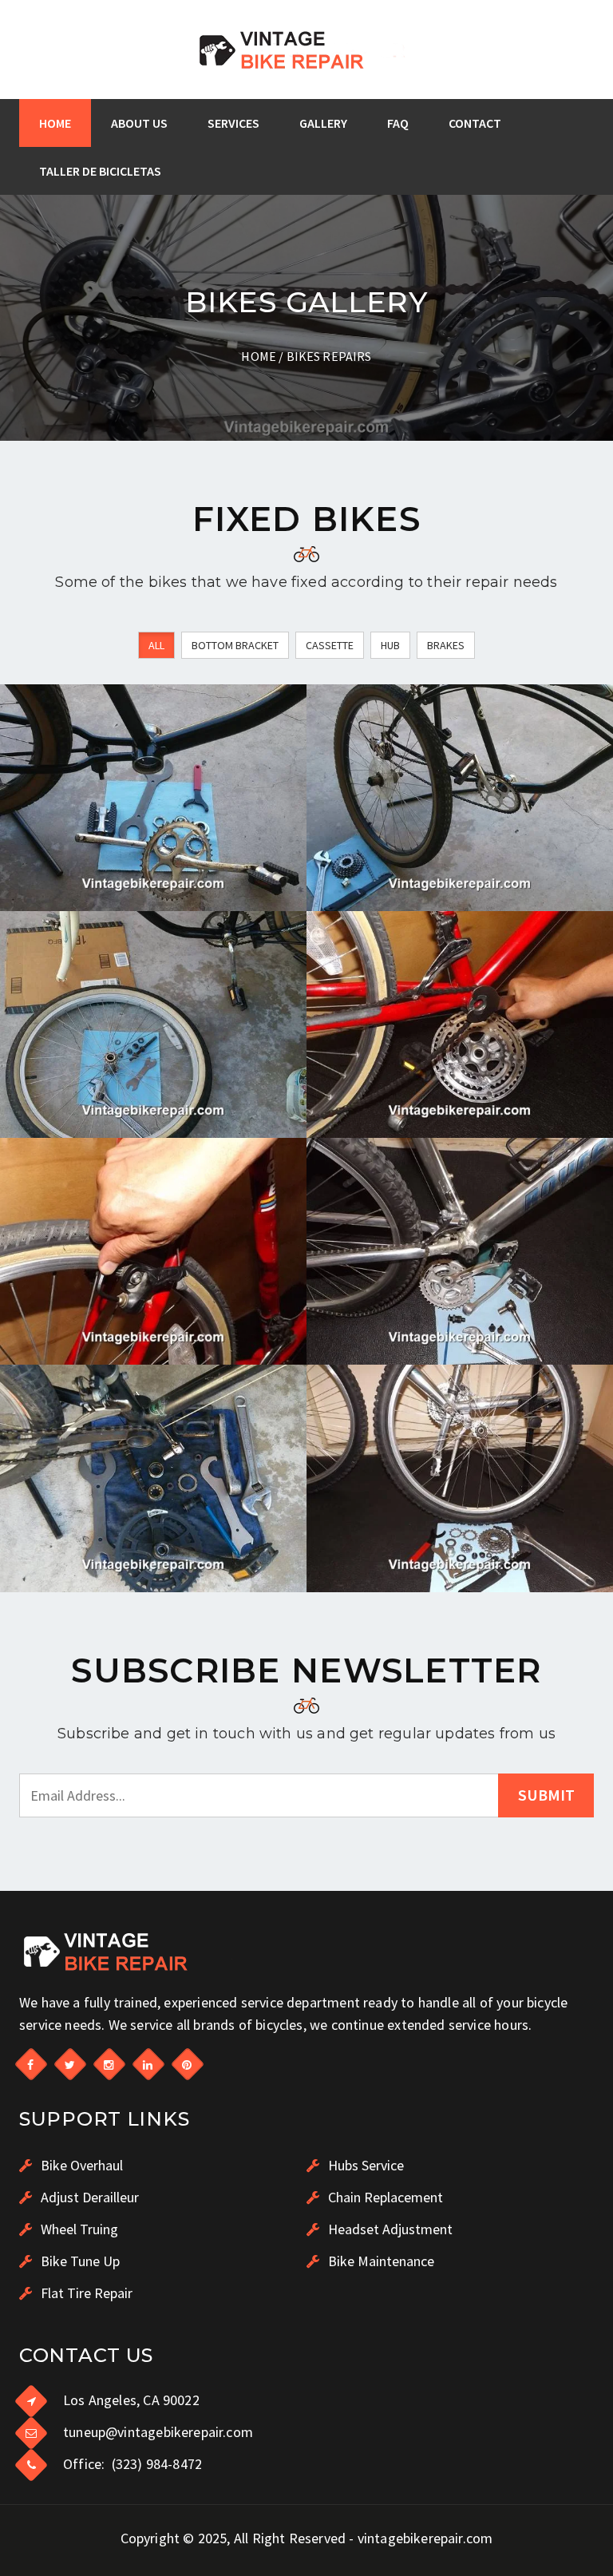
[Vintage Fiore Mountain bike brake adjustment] (153, 1251)
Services (233, 123)
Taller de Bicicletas (100, 171)
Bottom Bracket (235, 645)
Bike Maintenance (380, 2261)
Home (55, 123)
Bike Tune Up (79, 2261)
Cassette (330, 645)
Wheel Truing (78, 2229)
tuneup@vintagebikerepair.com (158, 2432)
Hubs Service (364, 2165)
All (156, 645)
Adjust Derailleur (88, 2197)
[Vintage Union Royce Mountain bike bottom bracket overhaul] (460, 1251)
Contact (475, 123)
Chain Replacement (384, 2197)
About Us (139, 123)
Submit (546, 1795)
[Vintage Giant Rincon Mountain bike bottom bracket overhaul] (153, 1478)
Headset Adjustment (389, 2229)
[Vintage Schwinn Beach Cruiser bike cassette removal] (460, 798)
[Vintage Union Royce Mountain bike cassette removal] (460, 1478)
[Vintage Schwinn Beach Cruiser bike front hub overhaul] (153, 1024)
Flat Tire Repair (85, 2293)
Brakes (446, 645)
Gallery (323, 123)
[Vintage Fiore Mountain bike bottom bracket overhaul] (460, 1024)
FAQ (398, 123)
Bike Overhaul (80, 2165)
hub (390, 645)
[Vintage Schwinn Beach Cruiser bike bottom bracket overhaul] (153, 798)
